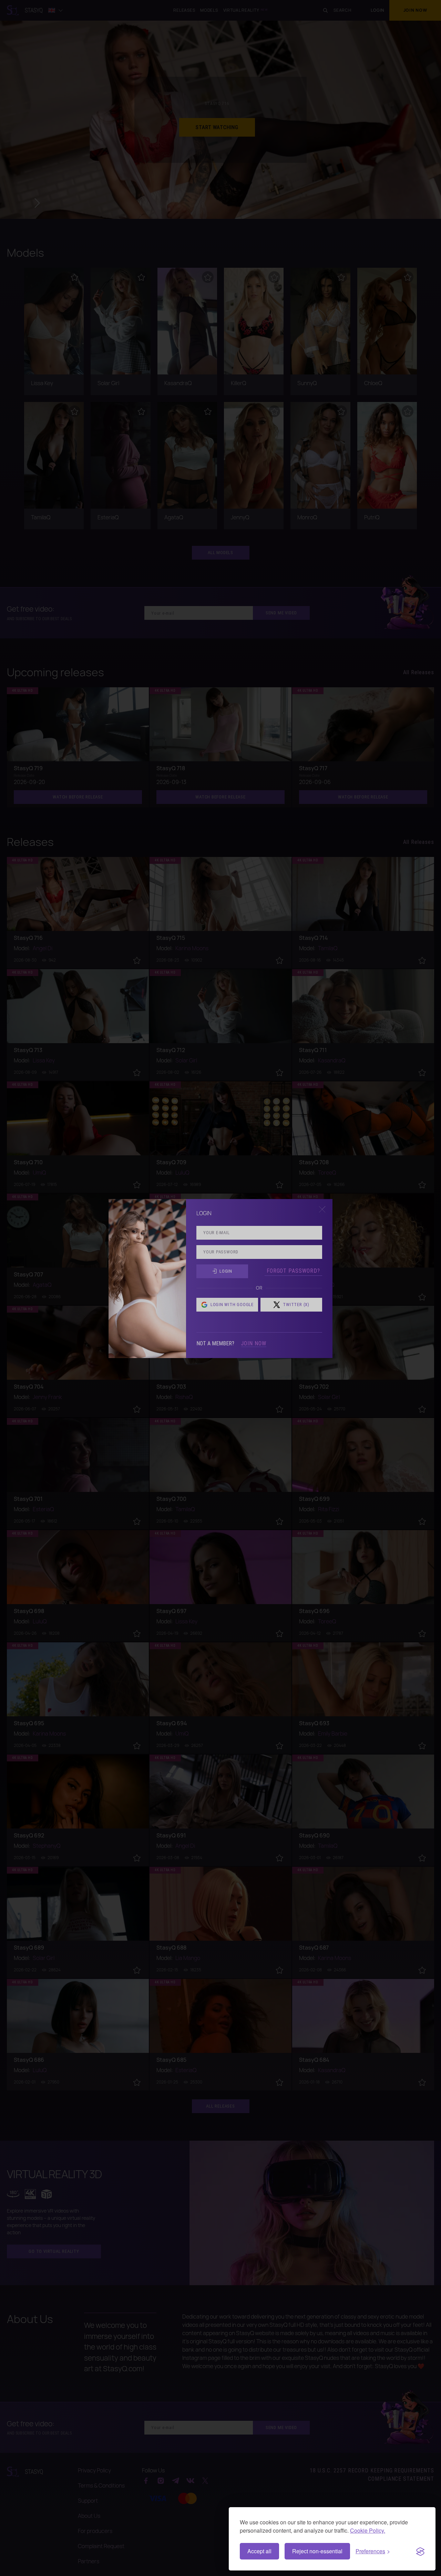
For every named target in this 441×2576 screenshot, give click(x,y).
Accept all (259, 2551)
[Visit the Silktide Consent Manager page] (420, 2551)
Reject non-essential (317, 2551)
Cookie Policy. (368, 2530)
